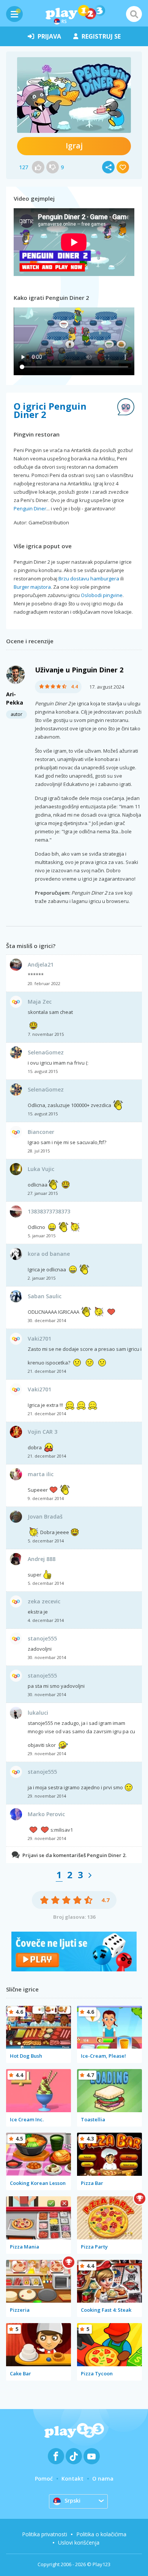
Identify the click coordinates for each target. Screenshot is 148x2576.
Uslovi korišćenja (79, 2542)
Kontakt (72, 2479)
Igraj (74, 146)
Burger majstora (32, 587)
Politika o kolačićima (101, 2534)
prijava (49, 36)
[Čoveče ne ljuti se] (74, 1969)
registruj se (101, 36)
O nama (103, 2479)
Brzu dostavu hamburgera (89, 579)
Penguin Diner (30, 508)
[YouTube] (92, 2456)
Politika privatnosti (45, 2534)
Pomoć (44, 2479)
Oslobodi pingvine (102, 595)
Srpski (72, 2500)
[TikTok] (74, 2456)
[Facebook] (56, 2456)
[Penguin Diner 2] (74, 95)
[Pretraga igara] (134, 14)
